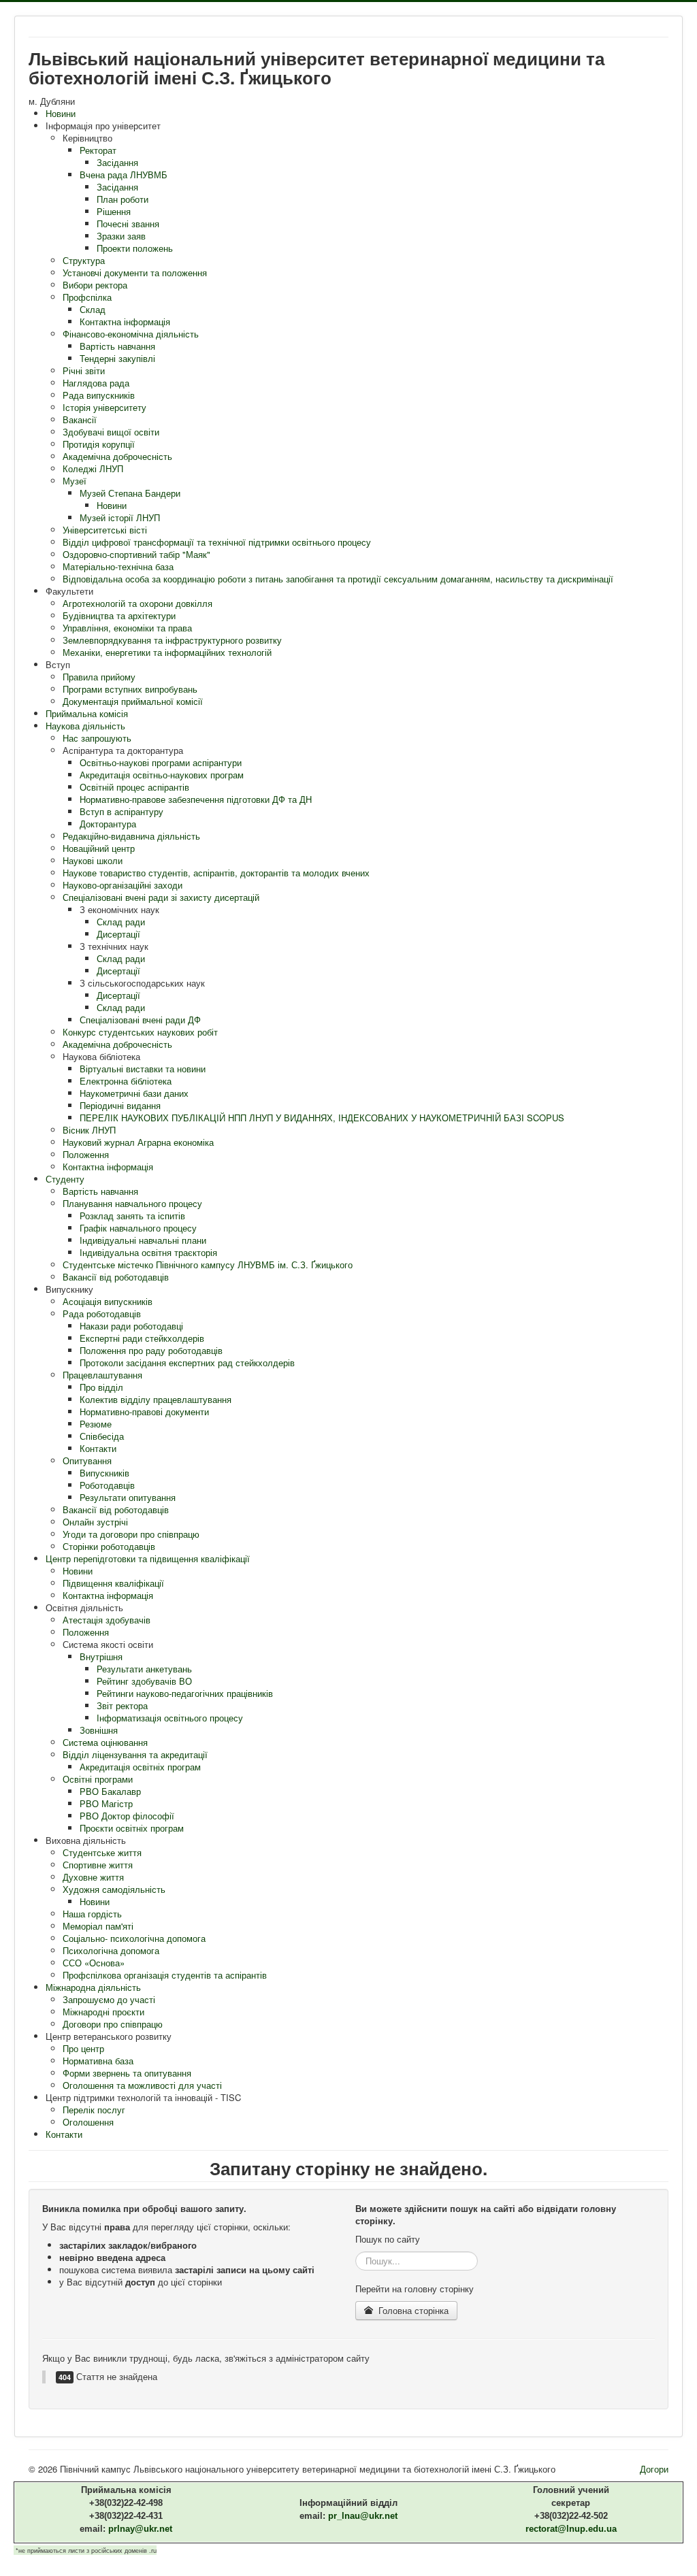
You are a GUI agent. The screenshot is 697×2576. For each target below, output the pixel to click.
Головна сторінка (412, 2310)
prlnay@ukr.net (140, 2529)
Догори (654, 2469)
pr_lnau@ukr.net (363, 2516)
